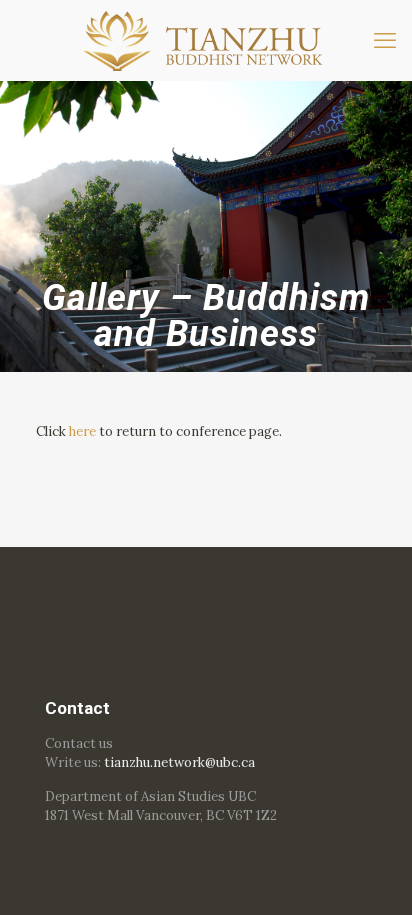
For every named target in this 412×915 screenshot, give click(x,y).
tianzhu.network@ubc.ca (179, 762)
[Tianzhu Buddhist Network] (206, 40)
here (82, 431)
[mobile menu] (385, 40)
